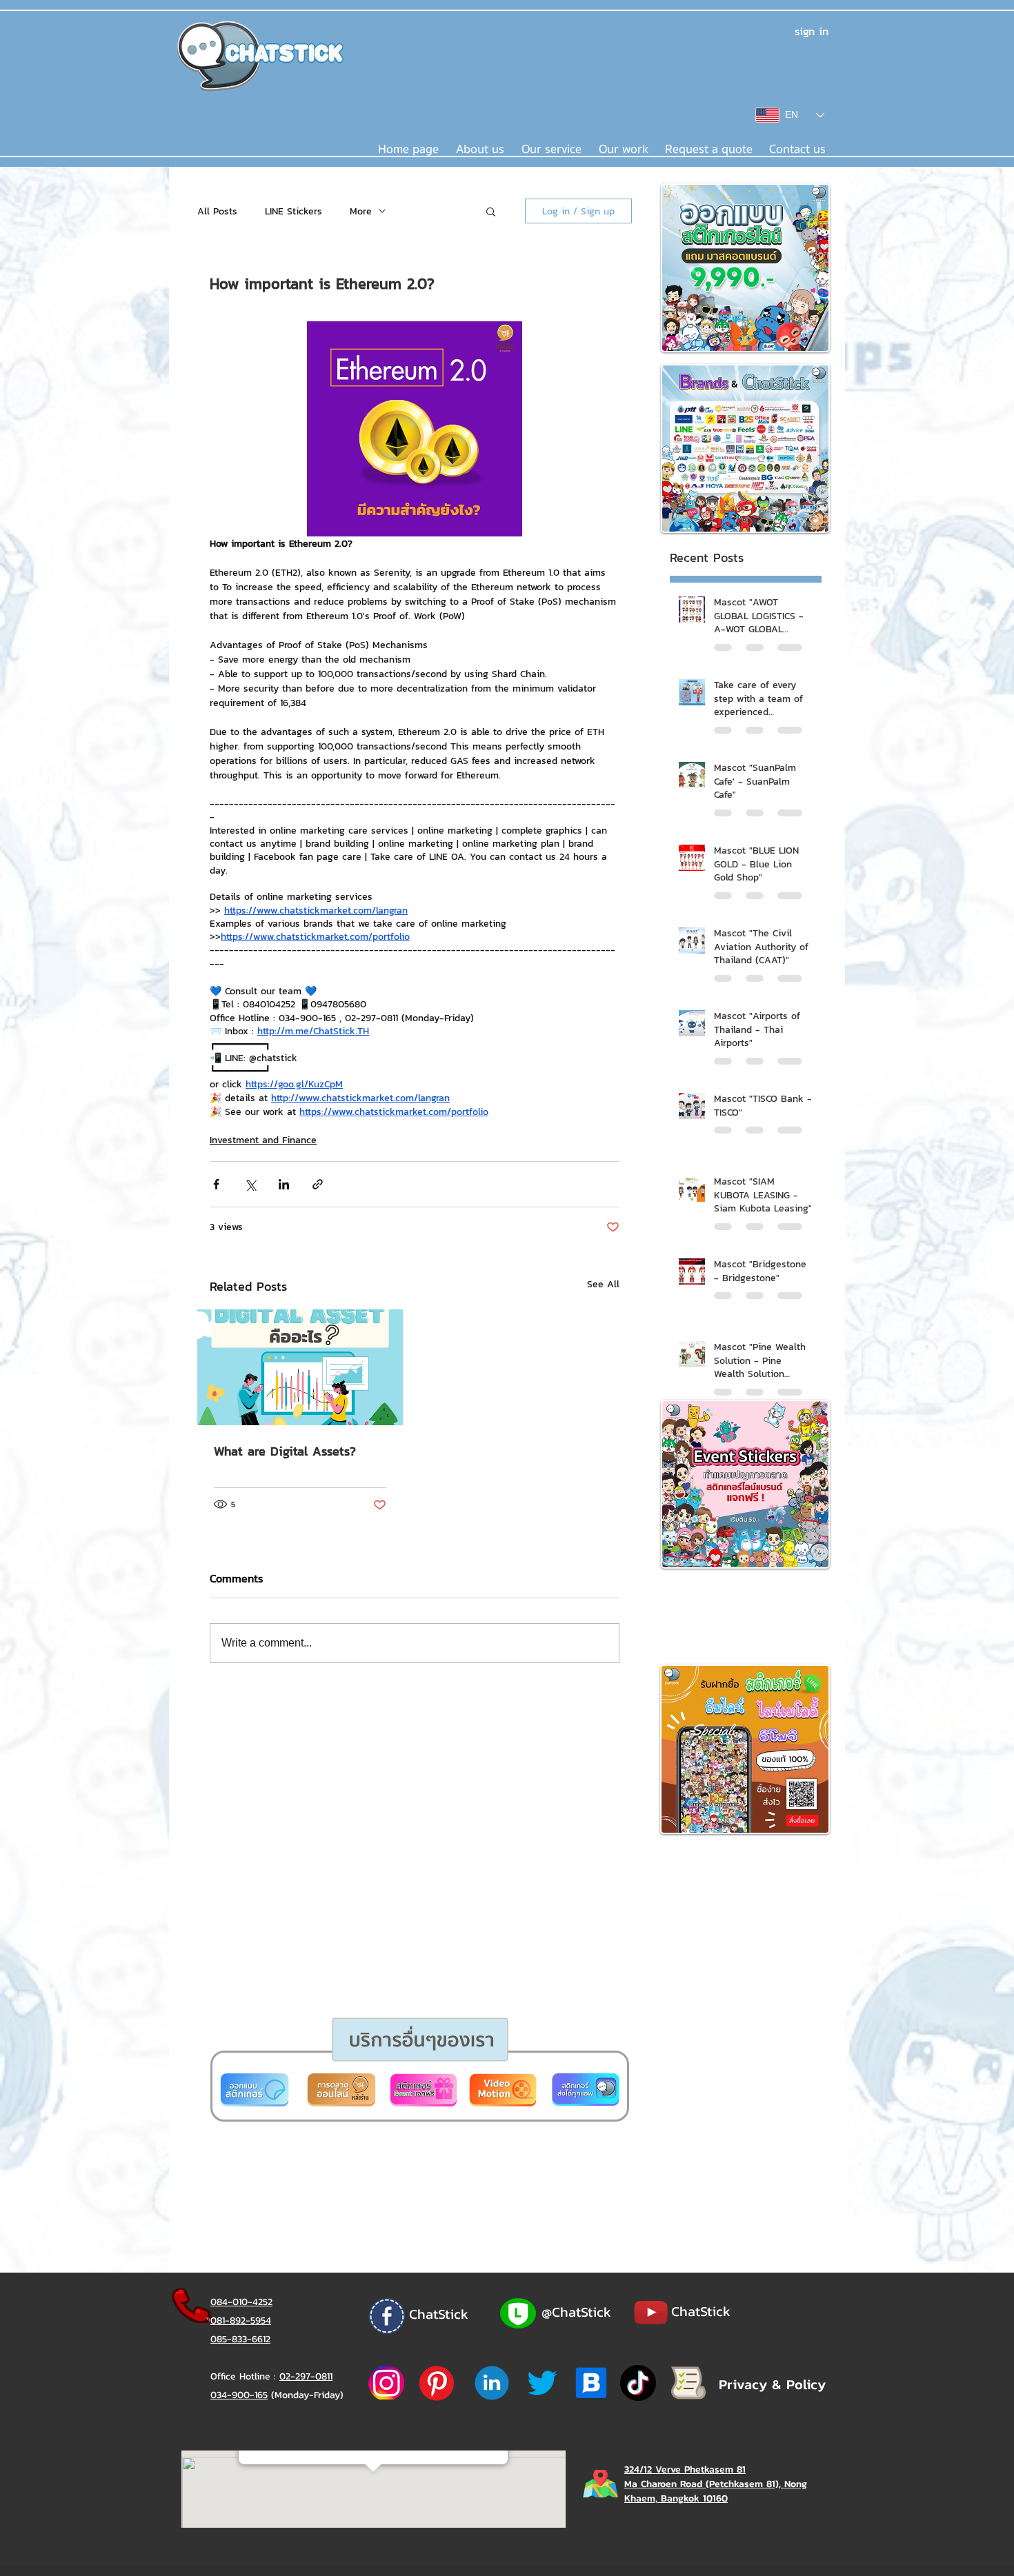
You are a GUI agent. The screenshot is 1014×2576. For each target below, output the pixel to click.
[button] (454, 1451)
